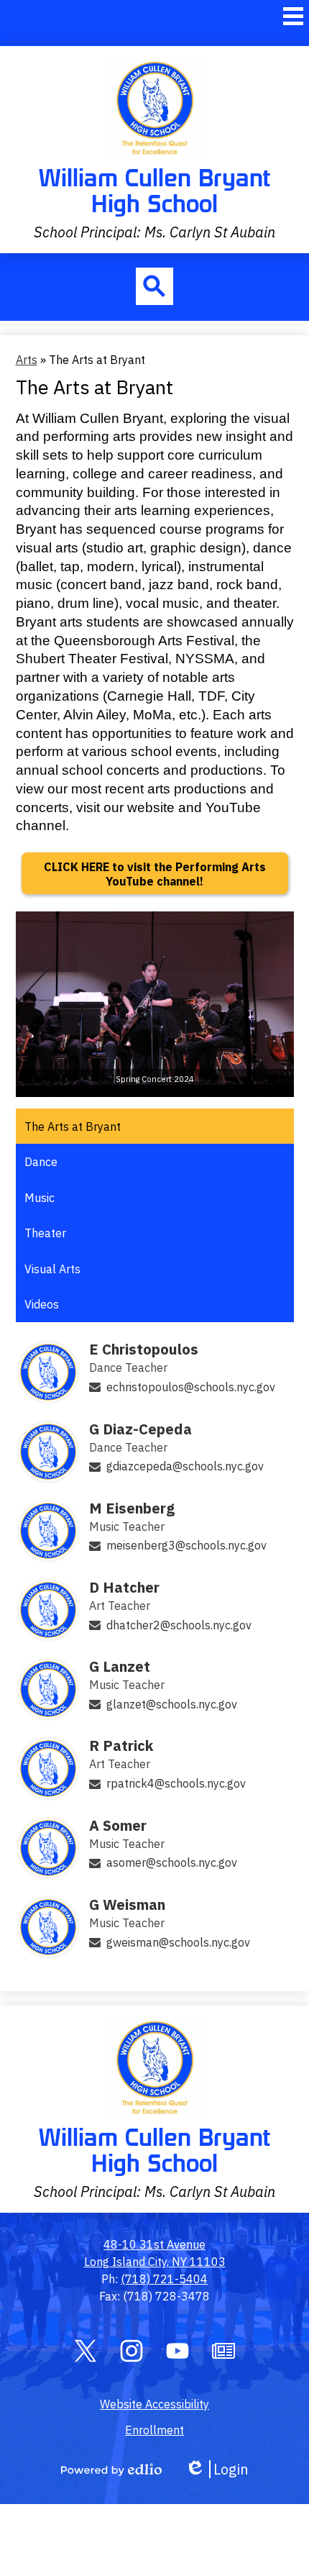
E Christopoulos (144, 1349)
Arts (27, 360)
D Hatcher (124, 1587)
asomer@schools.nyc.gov (172, 1862)
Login (217, 2469)
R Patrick (121, 1746)
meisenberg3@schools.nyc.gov (186, 1545)
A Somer (118, 1825)
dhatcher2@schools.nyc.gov (179, 1625)
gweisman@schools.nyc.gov (178, 1942)
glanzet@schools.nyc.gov (172, 1704)
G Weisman (127, 1904)
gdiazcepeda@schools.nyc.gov (185, 1466)
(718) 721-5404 (164, 2279)
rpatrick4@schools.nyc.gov (176, 1783)
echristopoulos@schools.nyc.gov (191, 1387)
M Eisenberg (132, 1508)
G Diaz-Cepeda (140, 1429)
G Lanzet (120, 1666)
